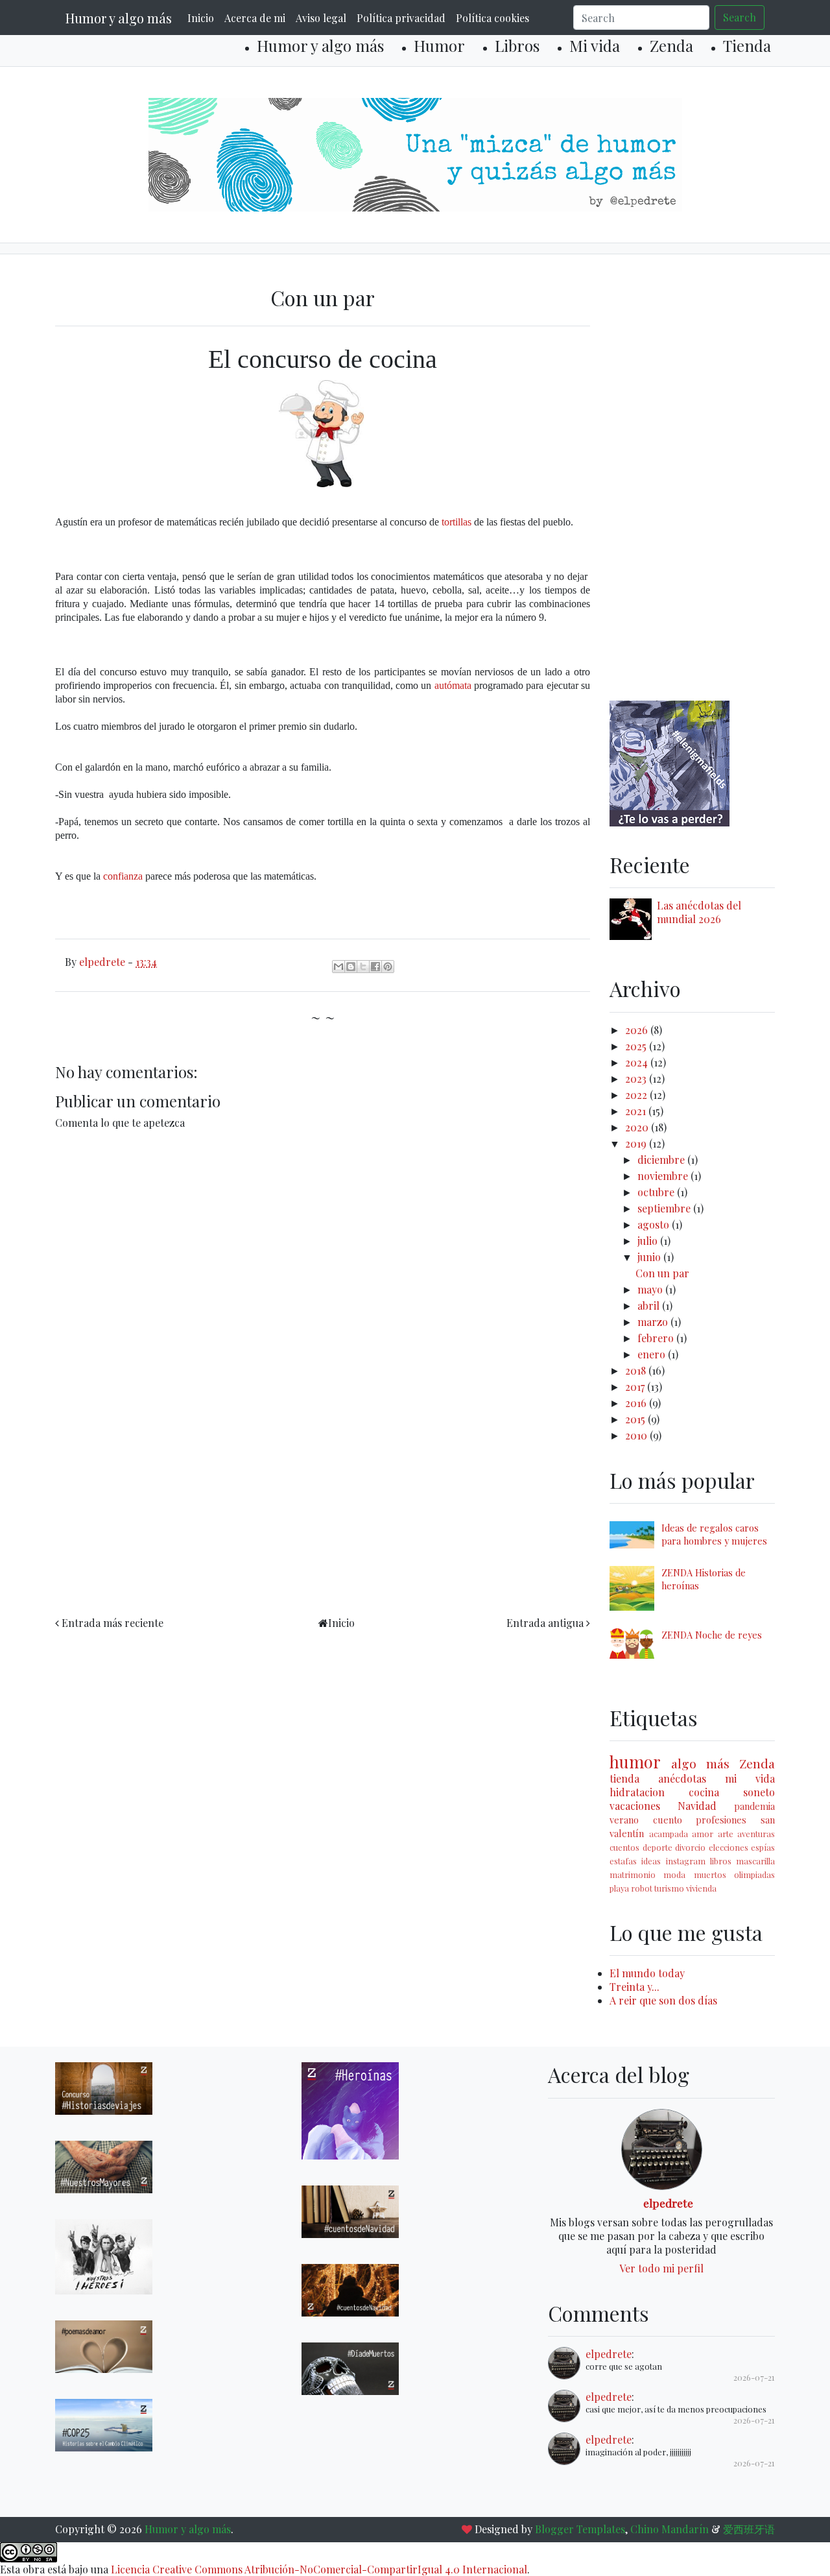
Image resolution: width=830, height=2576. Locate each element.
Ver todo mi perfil (661, 2268)
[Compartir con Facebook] (375, 967)
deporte (658, 1847)
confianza (123, 876)
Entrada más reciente (113, 1623)
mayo (651, 1289)
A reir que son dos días (663, 2000)
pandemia (754, 1806)
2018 (637, 1370)
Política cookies (492, 18)
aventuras (756, 1834)
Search (740, 17)
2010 (637, 1435)
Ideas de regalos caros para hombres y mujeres (714, 1534)
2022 (637, 1095)
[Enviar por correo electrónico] (338, 967)
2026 (638, 1030)
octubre (657, 1192)
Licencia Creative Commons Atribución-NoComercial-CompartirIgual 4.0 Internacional (319, 2569)
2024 (638, 1062)
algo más (700, 1763)
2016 (637, 1403)
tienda (624, 1778)
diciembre (662, 1160)
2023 (637, 1078)
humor (635, 1761)
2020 (638, 1127)
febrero (657, 1338)
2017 (636, 1387)
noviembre (664, 1176)
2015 (636, 1419)
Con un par (662, 1273)
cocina (704, 1792)
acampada (669, 1834)
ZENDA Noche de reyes (712, 1635)
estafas (623, 1861)
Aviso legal (321, 18)
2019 (637, 1143)
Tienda (747, 45)
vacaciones (635, 1806)
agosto (655, 1224)
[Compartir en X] (363, 967)
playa (619, 1888)
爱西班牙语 (749, 2529)
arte (726, 1834)
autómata (453, 685)
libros (721, 1861)
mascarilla (755, 1861)
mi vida (750, 1778)
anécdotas (682, 1778)
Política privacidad (401, 18)
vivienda (701, 1888)
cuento (668, 1820)
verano (624, 1820)
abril (650, 1306)
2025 (637, 1046)
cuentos (624, 1847)
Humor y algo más (119, 18)
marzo (654, 1322)
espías (763, 1847)
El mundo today (647, 1973)
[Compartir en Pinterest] (388, 967)
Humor (439, 45)
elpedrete (668, 2203)
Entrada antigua (545, 1623)
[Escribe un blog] (351, 967)
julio (649, 1241)
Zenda (671, 45)
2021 (637, 1111)
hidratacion (637, 1792)
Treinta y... (634, 1987)
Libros (517, 45)
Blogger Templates (580, 2529)
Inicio (201, 18)
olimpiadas (754, 1874)
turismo (669, 1888)
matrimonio (633, 1874)
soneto (759, 1792)
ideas (651, 1861)
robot (642, 1888)
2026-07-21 (754, 2377)
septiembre (665, 1208)
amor (703, 1834)
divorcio (690, 1847)
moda (674, 1874)
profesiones (721, 1820)
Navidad (697, 1806)
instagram (686, 1861)
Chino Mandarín (670, 2529)
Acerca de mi (255, 18)
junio (650, 1257)
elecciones (729, 1847)
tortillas (456, 522)
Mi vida (595, 45)
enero (653, 1354)
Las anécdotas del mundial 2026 (699, 912)
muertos (710, 1874)
